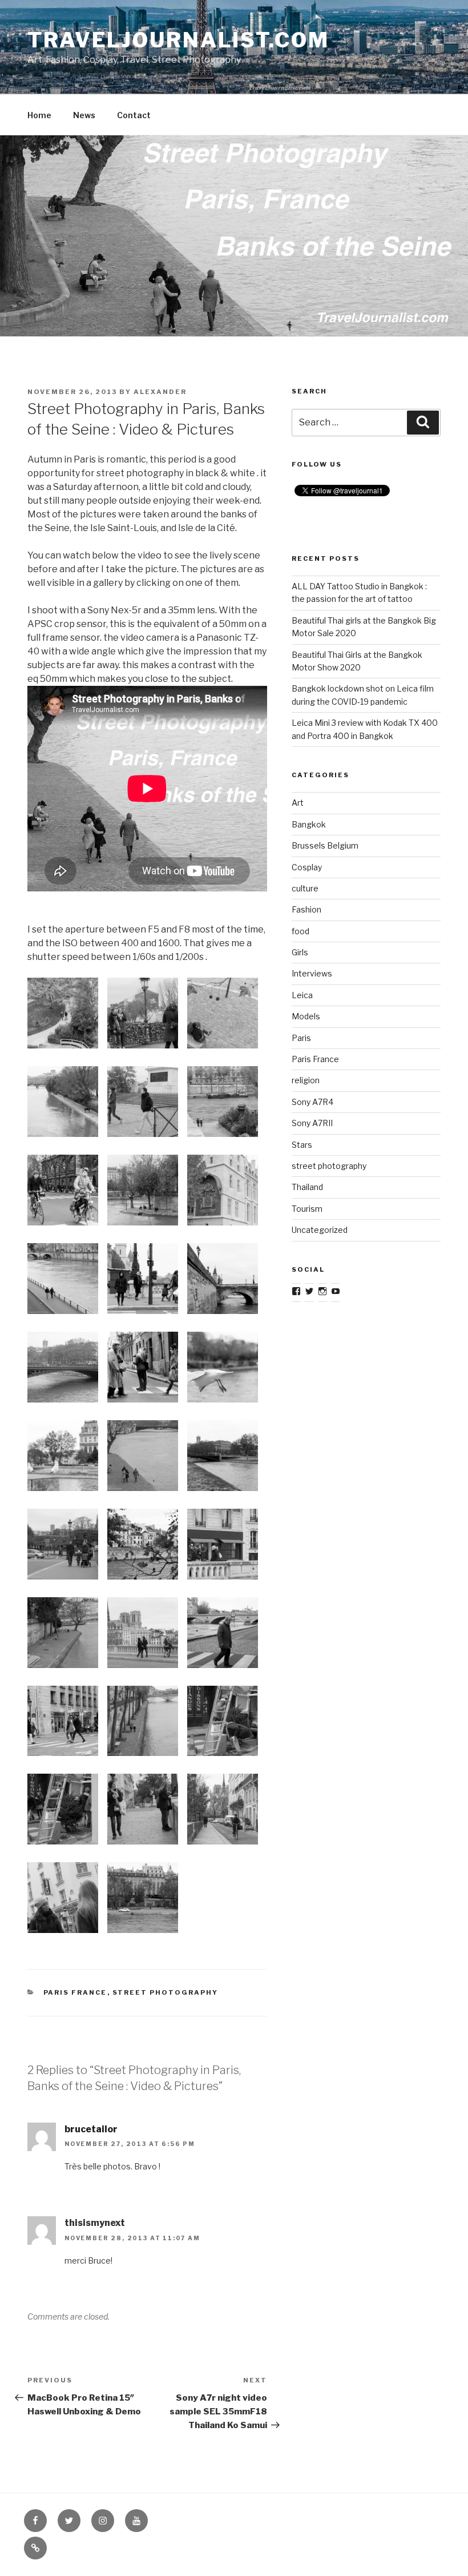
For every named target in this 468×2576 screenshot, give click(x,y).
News (84, 115)
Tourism (307, 1209)
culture (305, 888)
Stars (302, 1145)
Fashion (306, 909)
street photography (166, 1992)
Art (298, 803)
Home (39, 115)
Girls (300, 952)
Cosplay (307, 867)
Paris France (75, 1992)
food (300, 931)
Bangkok (309, 824)
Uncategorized (320, 1230)
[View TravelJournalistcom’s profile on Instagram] (322, 1291)
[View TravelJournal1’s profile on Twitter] (309, 1291)
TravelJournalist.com (178, 40)
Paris (301, 1038)
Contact (134, 115)
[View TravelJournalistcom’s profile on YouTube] (336, 1291)
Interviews (312, 973)
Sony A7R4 (312, 1102)
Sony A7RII (312, 1123)
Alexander (160, 392)
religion (306, 1080)
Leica (302, 995)
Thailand (307, 1187)
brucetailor (91, 2129)
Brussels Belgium (325, 845)
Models (306, 1016)
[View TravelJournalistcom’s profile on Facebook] (296, 1291)
